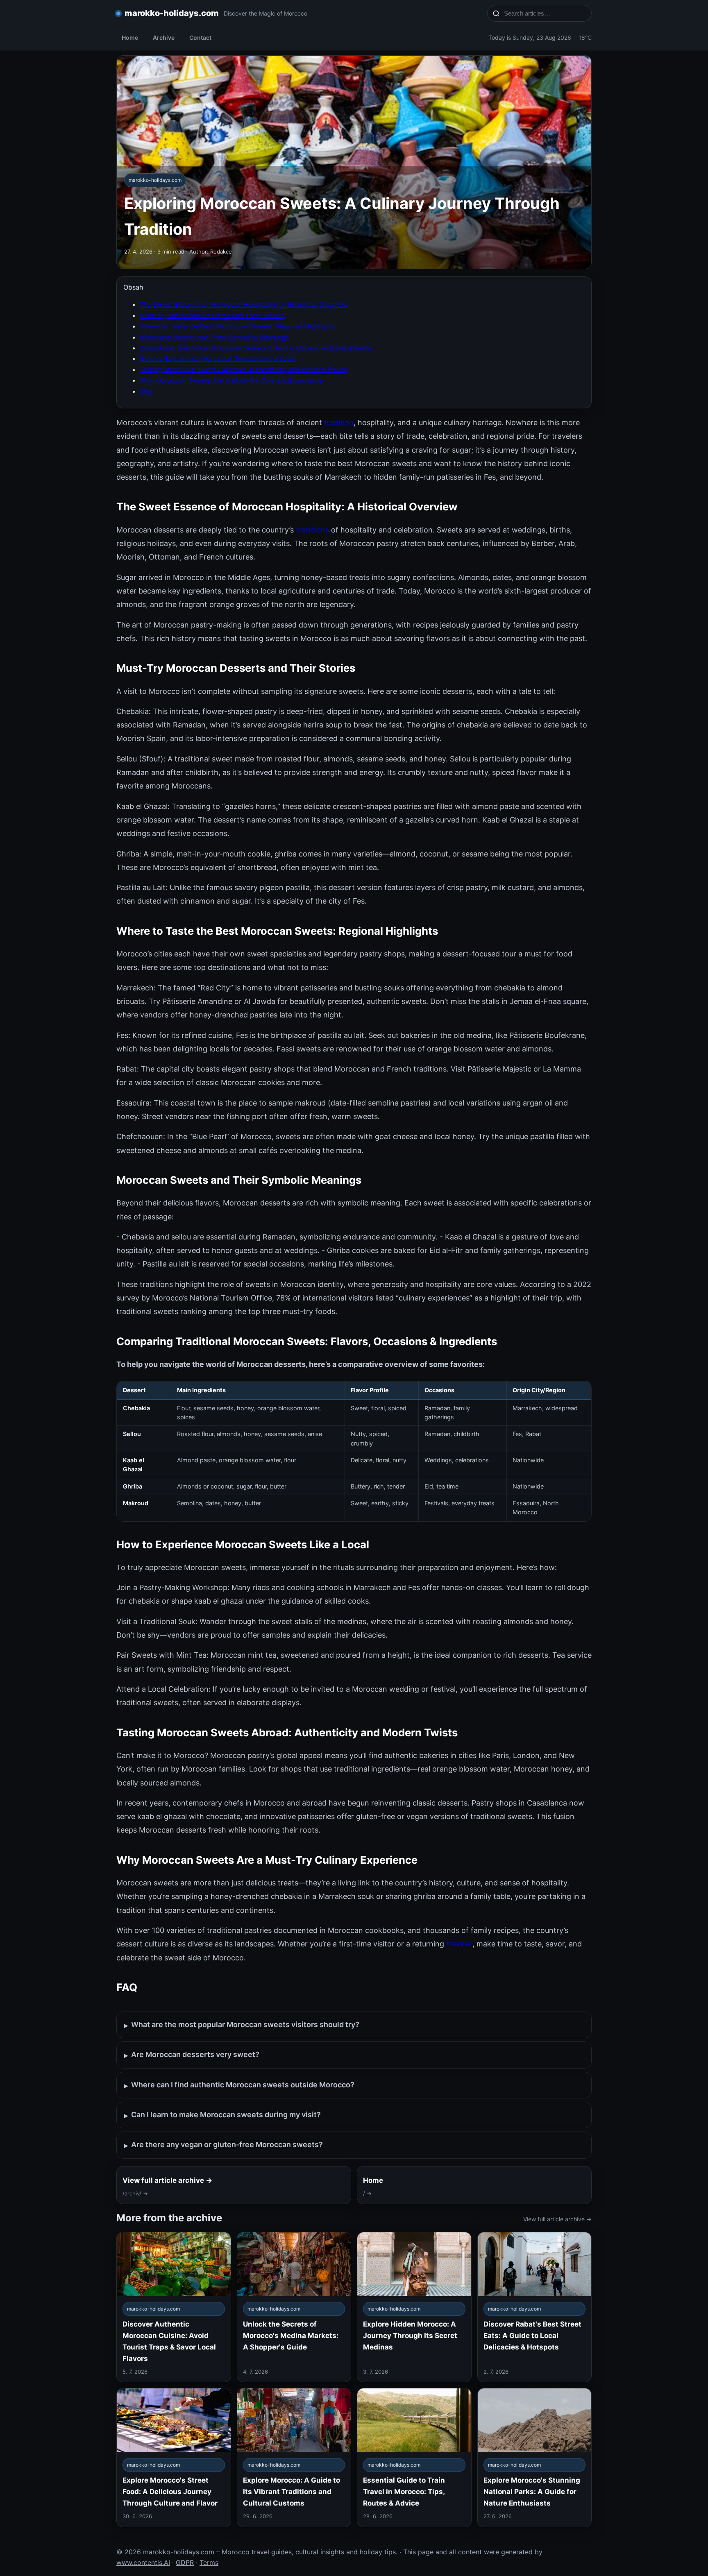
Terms (209, 2562)
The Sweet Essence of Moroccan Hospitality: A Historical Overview (244, 304)
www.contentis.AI (143, 2562)
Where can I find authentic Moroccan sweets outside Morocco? (239, 2085)
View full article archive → (557, 2219)
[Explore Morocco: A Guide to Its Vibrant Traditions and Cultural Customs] (294, 2457)
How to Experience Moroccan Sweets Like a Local (218, 358)
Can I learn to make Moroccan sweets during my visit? (222, 2115)
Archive (164, 37)
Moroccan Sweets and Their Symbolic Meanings (214, 337)
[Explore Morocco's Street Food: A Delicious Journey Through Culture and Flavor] (174, 2457)
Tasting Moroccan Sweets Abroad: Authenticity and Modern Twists (243, 369)
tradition (339, 423)
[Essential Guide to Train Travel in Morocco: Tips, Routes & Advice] (414, 2457)
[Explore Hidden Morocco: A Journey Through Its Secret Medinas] (414, 2307)
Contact (200, 37)
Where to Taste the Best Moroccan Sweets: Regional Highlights (238, 326)
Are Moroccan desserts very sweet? (192, 2055)
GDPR (185, 2562)
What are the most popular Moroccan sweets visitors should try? (242, 2025)
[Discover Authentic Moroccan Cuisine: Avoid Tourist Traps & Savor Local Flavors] (174, 2307)
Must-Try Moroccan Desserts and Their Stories (212, 315)
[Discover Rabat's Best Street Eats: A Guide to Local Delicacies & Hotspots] (535, 2307)
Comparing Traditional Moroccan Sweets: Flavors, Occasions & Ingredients (255, 348)
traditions (312, 530)
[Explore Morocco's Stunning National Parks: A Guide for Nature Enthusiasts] (535, 2457)
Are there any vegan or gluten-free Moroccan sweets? (224, 2145)
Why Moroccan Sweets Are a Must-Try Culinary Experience (231, 380)
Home (130, 37)
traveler (459, 1944)
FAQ (146, 391)
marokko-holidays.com (172, 13)
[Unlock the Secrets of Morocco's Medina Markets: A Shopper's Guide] (294, 2307)
